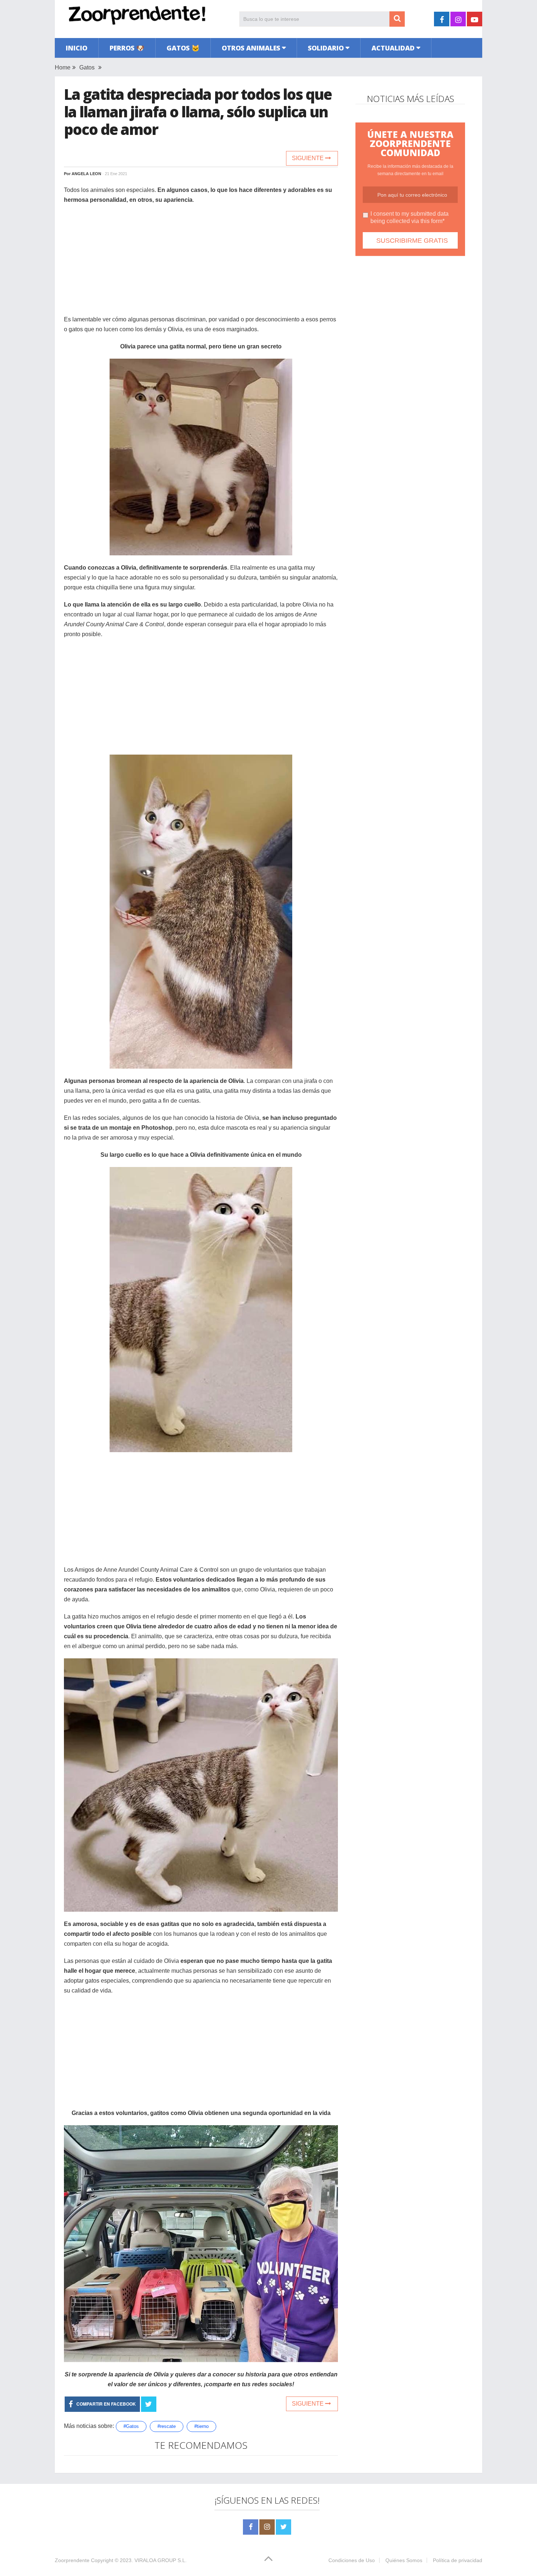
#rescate (167, 2426)
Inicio (77, 48)
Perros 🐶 (127, 48)
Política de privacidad (458, 2560)
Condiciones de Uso (352, 2560)
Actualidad (393, 48)
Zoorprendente (72, 2560)
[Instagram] (267, 2527)
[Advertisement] (201, 263)
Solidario (326, 48)
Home (63, 67)
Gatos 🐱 (183, 48)
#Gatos (131, 2426)
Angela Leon (86, 174)
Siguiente (309, 158)
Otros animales (251, 48)
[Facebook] (251, 2527)
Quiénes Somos (404, 2560)
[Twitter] (283, 2527)
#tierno (201, 2426)
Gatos (87, 67)
